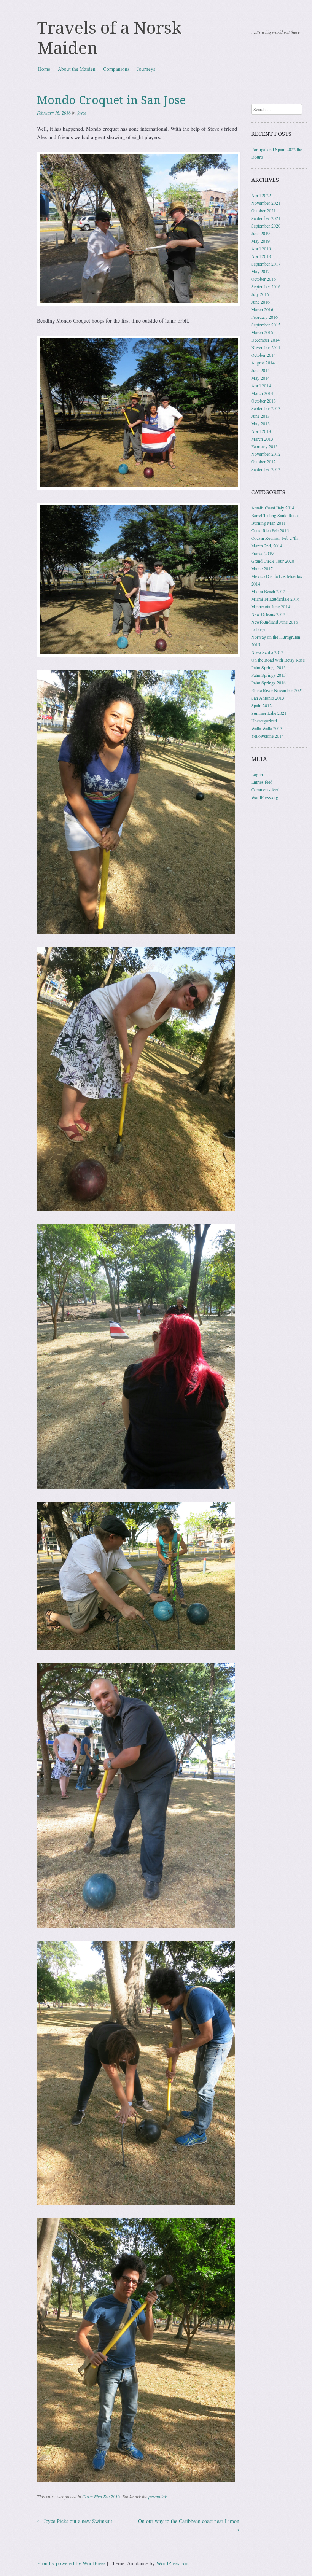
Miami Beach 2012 (268, 591)
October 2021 (263, 210)
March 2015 (262, 332)
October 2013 (263, 401)
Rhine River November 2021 (277, 690)
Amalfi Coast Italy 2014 (273, 508)
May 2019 (260, 241)
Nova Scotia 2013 (267, 652)
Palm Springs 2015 (268, 675)
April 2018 (261, 256)
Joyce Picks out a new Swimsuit (75, 2521)
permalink (158, 2496)
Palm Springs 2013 (268, 667)
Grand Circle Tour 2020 (273, 561)
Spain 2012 (261, 705)
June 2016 (260, 302)
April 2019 (261, 248)
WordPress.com (173, 2563)
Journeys (146, 69)
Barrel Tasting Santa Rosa (274, 515)
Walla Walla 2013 (267, 728)
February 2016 (264, 317)
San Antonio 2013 (268, 698)
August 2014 (263, 363)
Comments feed (265, 789)
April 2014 (261, 385)
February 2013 (264, 446)
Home (44, 69)
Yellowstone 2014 (267, 736)
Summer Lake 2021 (269, 713)
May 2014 (260, 378)
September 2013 (266, 408)
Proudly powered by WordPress (71, 2563)
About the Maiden (77, 69)
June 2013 (260, 416)
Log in (257, 774)
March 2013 (262, 439)
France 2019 (262, 553)
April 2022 (261, 195)
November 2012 (266, 454)
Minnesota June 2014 (271, 606)
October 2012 (263, 461)
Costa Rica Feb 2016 (101, 2496)
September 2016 (266, 286)
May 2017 (260, 271)
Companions (116, 69)
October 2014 (263, 355)
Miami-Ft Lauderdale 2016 (275, 599)
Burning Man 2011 (268, 523)
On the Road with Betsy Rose (278, 660)
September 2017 (266, 264)
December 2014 (265, 340)
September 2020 (266, 226)
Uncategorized (264, 721)
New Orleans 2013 (268, 614)
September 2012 (266, 469)
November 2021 (266, 203)
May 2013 (260, 423)
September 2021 (266, 218)
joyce (82, 113)
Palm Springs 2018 (268, 683)
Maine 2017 (262, 568)
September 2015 (266, 325)
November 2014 (266, 347)
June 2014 (260, 370)
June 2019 (260, 233)
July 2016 (260, 294)
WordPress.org (265, 797)
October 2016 (263, 279)
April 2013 (261, 431)
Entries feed (262, 782)
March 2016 (262, 309)
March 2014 (262, 393)
